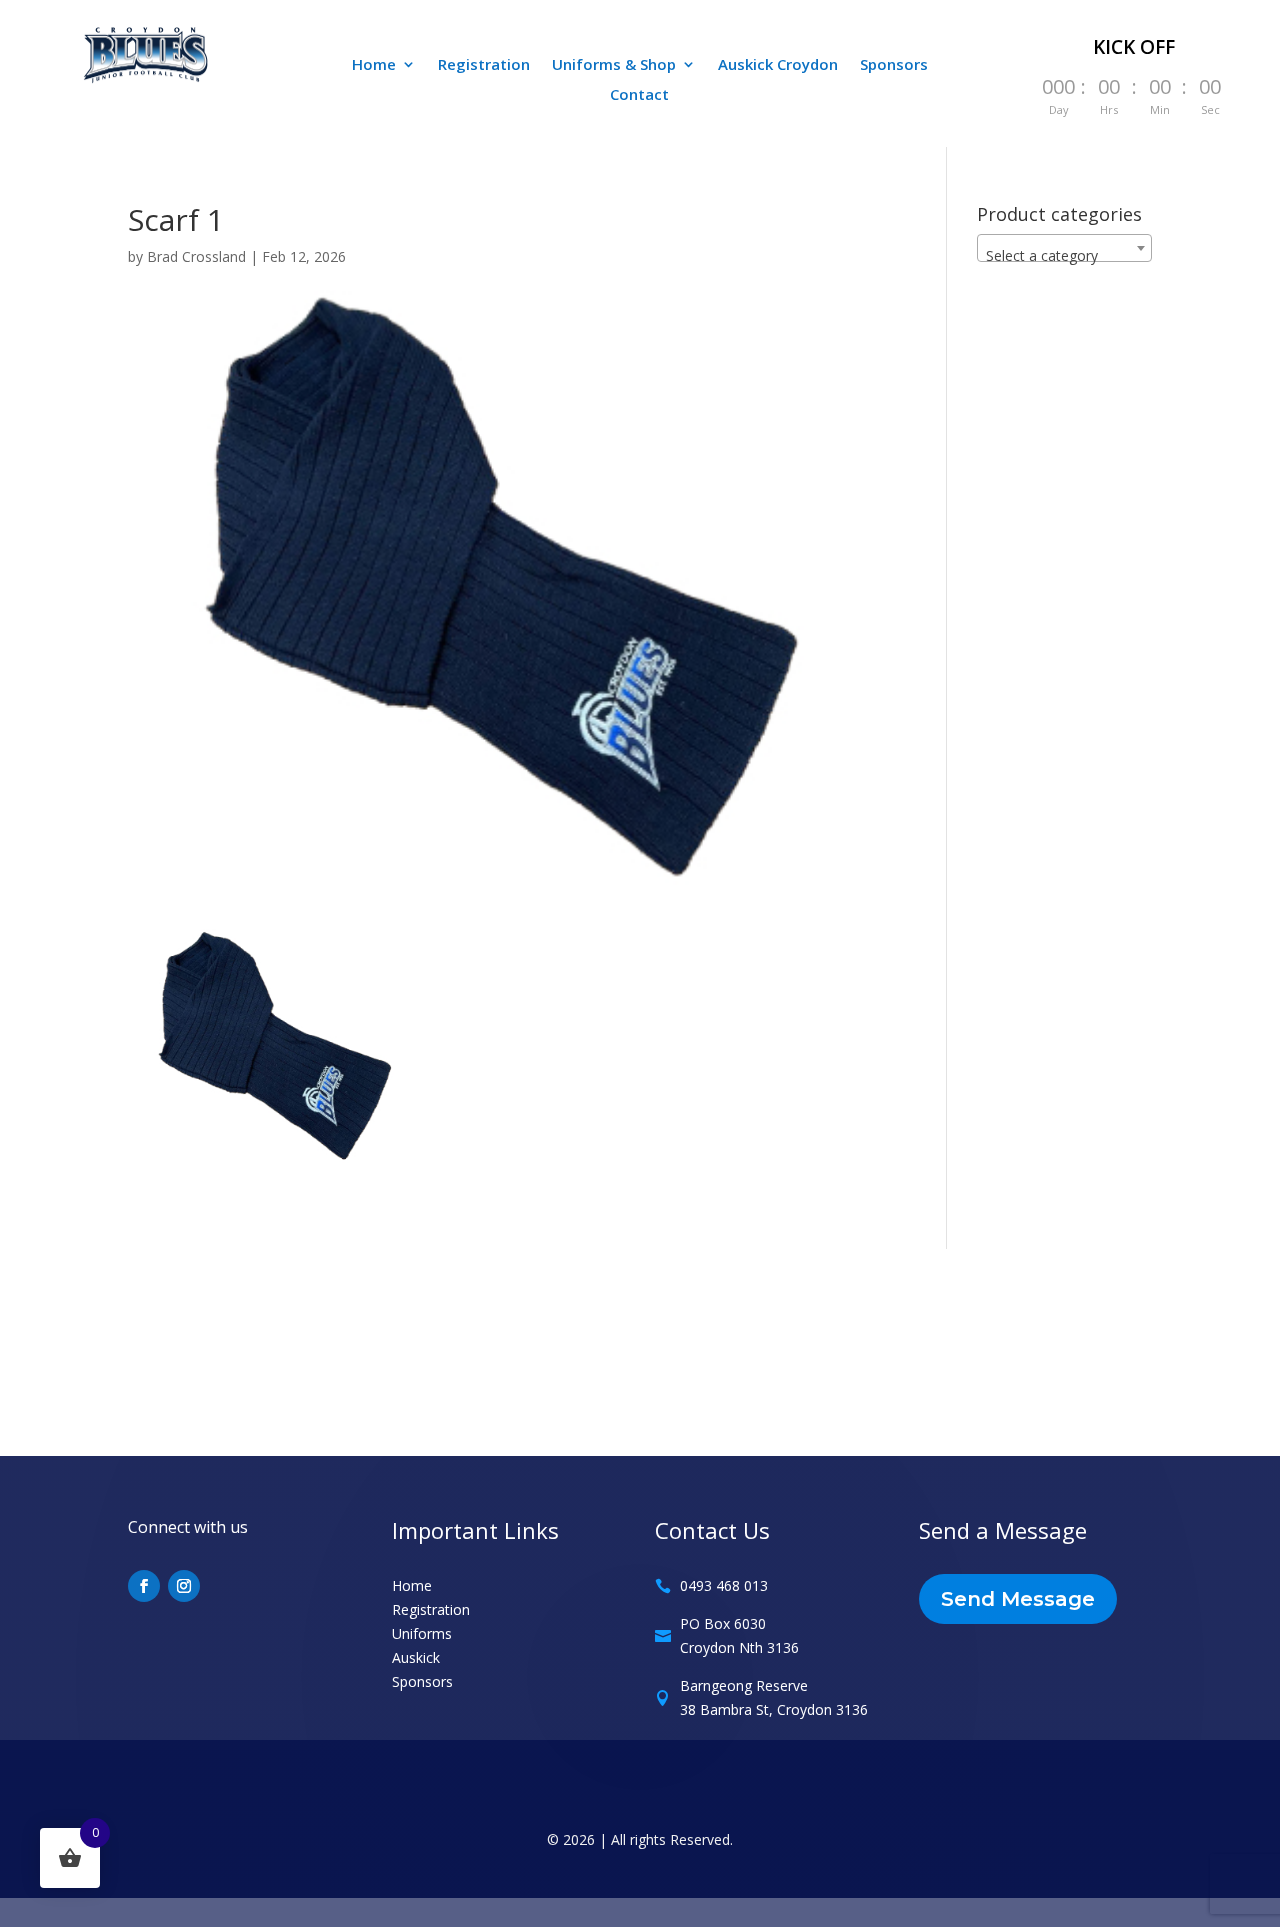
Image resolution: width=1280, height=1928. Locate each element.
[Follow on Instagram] (184, 1586)
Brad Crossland (196, 256)
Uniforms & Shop (614, 65)
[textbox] (1064, 256)
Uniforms (422, 1633)
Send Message (1018, 1599)
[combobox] (1064, 248)
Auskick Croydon (778, 65)
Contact (639, 95)
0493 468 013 (724, 1585)
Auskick (416, 1657)
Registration (484, 65)
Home (374, 65)
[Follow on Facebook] (144, 1586)
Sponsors (894, 65)
